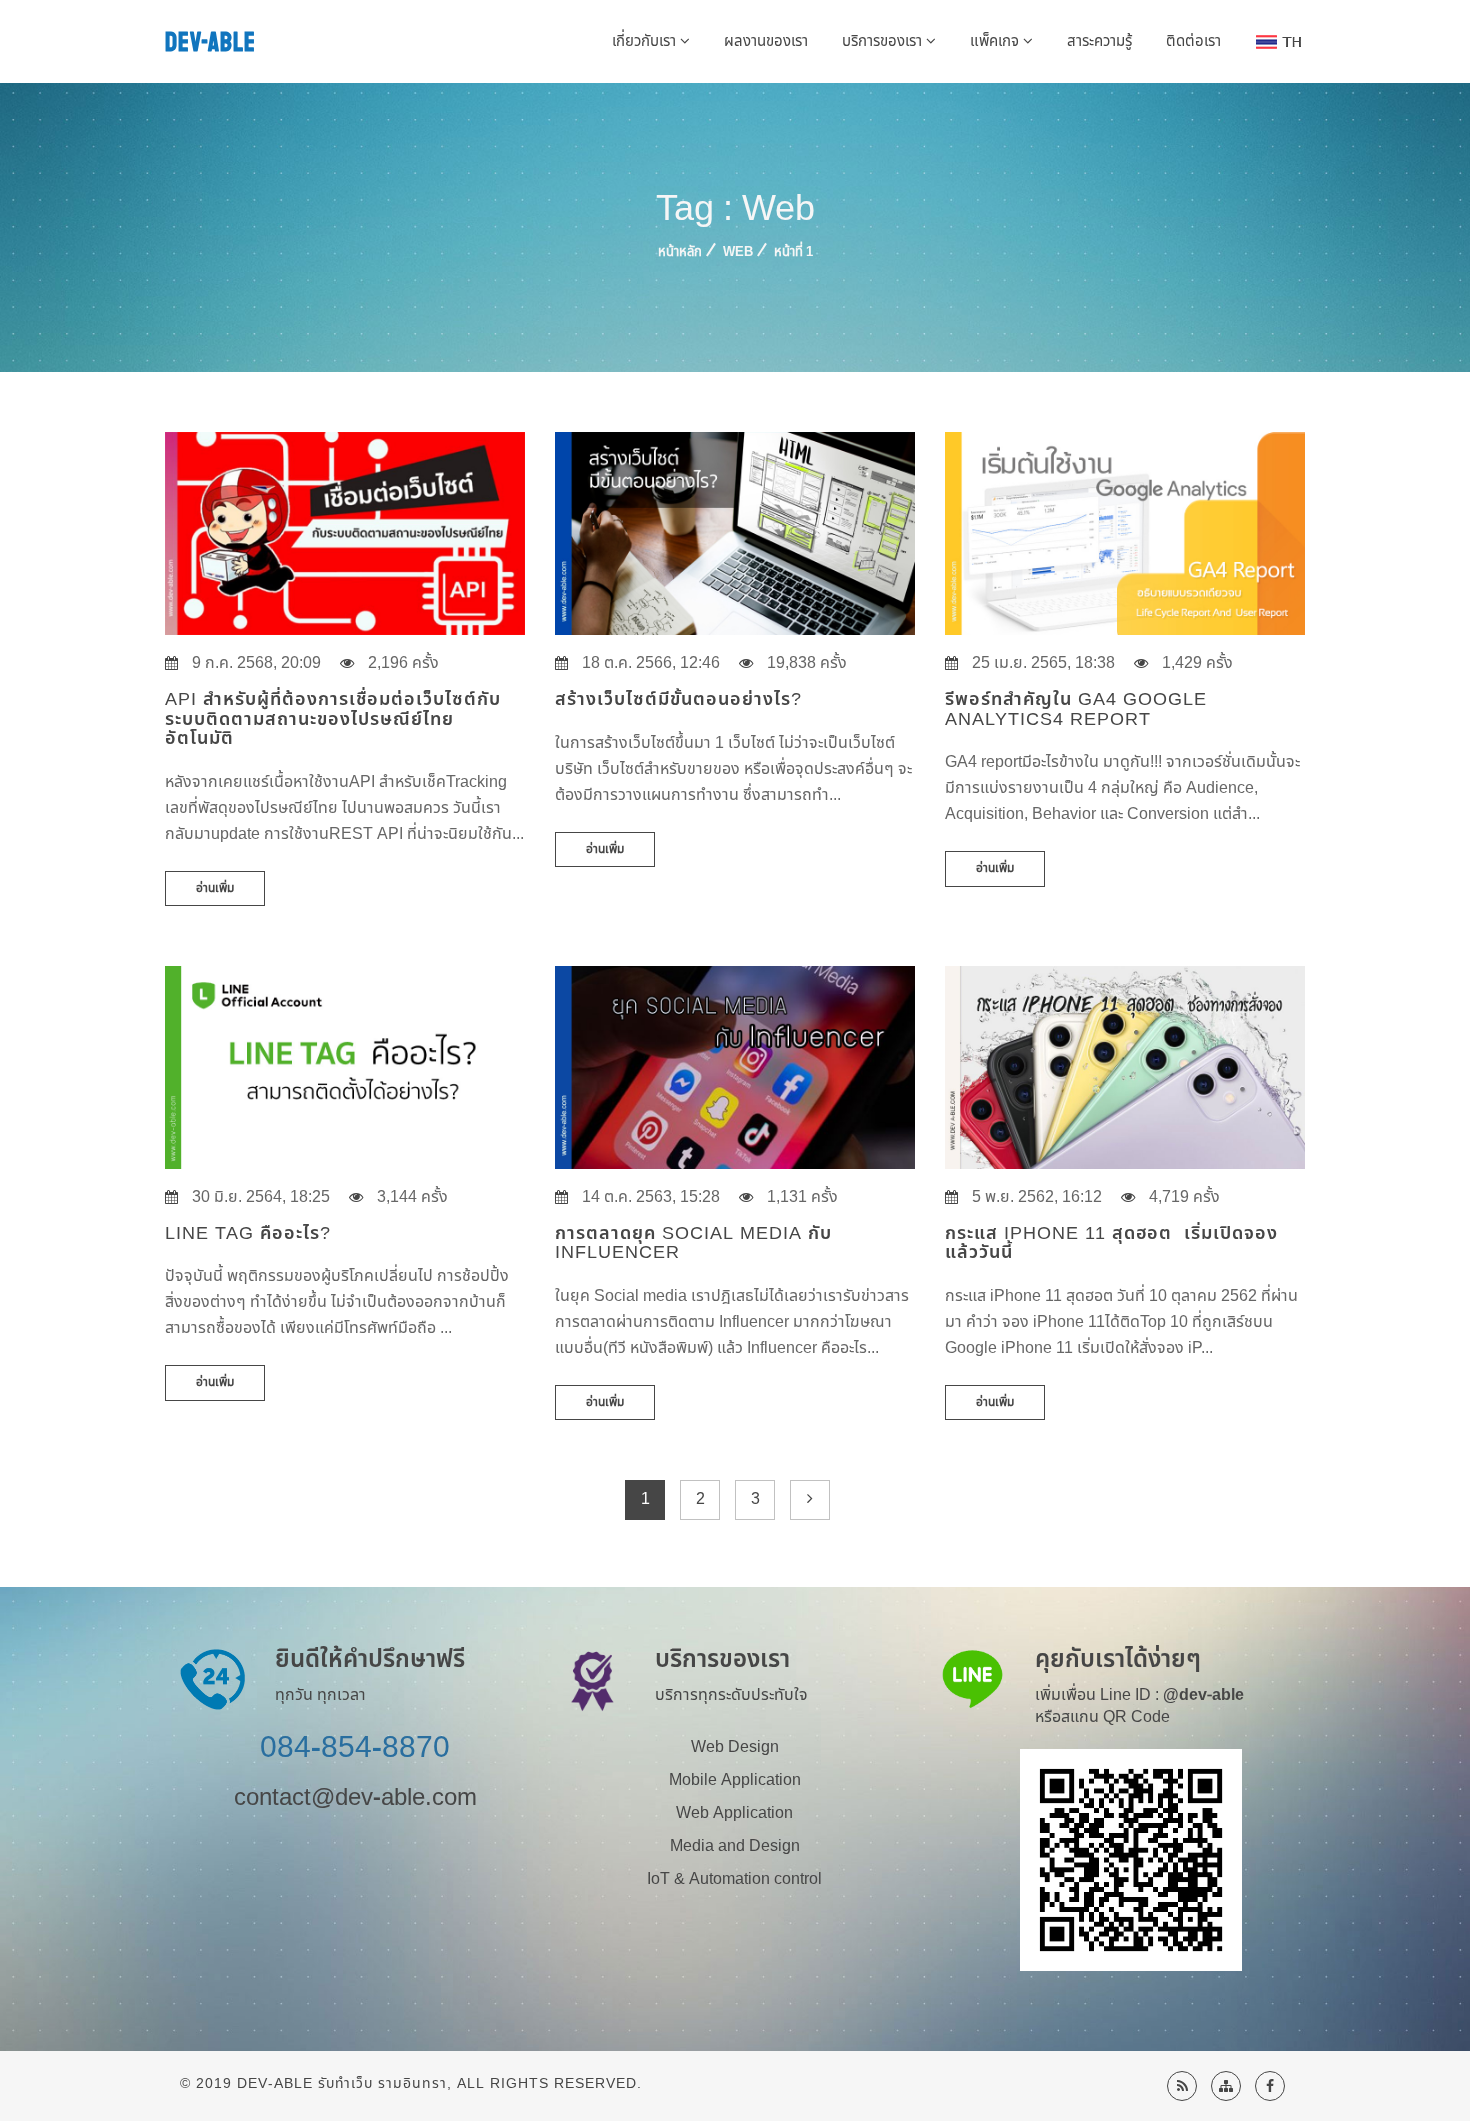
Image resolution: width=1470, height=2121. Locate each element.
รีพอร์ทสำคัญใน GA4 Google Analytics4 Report (1076, 709)
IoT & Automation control (734, 1879)
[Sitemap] (1226, 2086)
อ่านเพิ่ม (215, 888)
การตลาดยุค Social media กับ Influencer (693, 1243)
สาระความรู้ (1099, 41)
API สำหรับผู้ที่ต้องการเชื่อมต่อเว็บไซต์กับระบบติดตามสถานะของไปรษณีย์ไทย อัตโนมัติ (333, 719)
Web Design (735, 1747)
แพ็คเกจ (996, 41)
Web (738, 252)
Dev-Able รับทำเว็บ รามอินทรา (342, 2083)
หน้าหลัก (680, 252)
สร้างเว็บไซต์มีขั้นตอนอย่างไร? (678, 699)
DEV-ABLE (210, 42)
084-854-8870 (355, 1748)
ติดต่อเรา (1193, 41)
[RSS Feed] (1182, 2086)
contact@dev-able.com (355, 1798)
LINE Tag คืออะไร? (248, 1233)
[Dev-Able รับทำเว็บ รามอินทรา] (1270, 2086)
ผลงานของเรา (766, 41)
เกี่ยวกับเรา (646, 41)
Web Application (734, 1813)
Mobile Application (735, 1780)
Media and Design (735, 1846)
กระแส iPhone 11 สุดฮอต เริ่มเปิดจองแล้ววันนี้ (1111, 1243)
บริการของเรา (884, 41)
